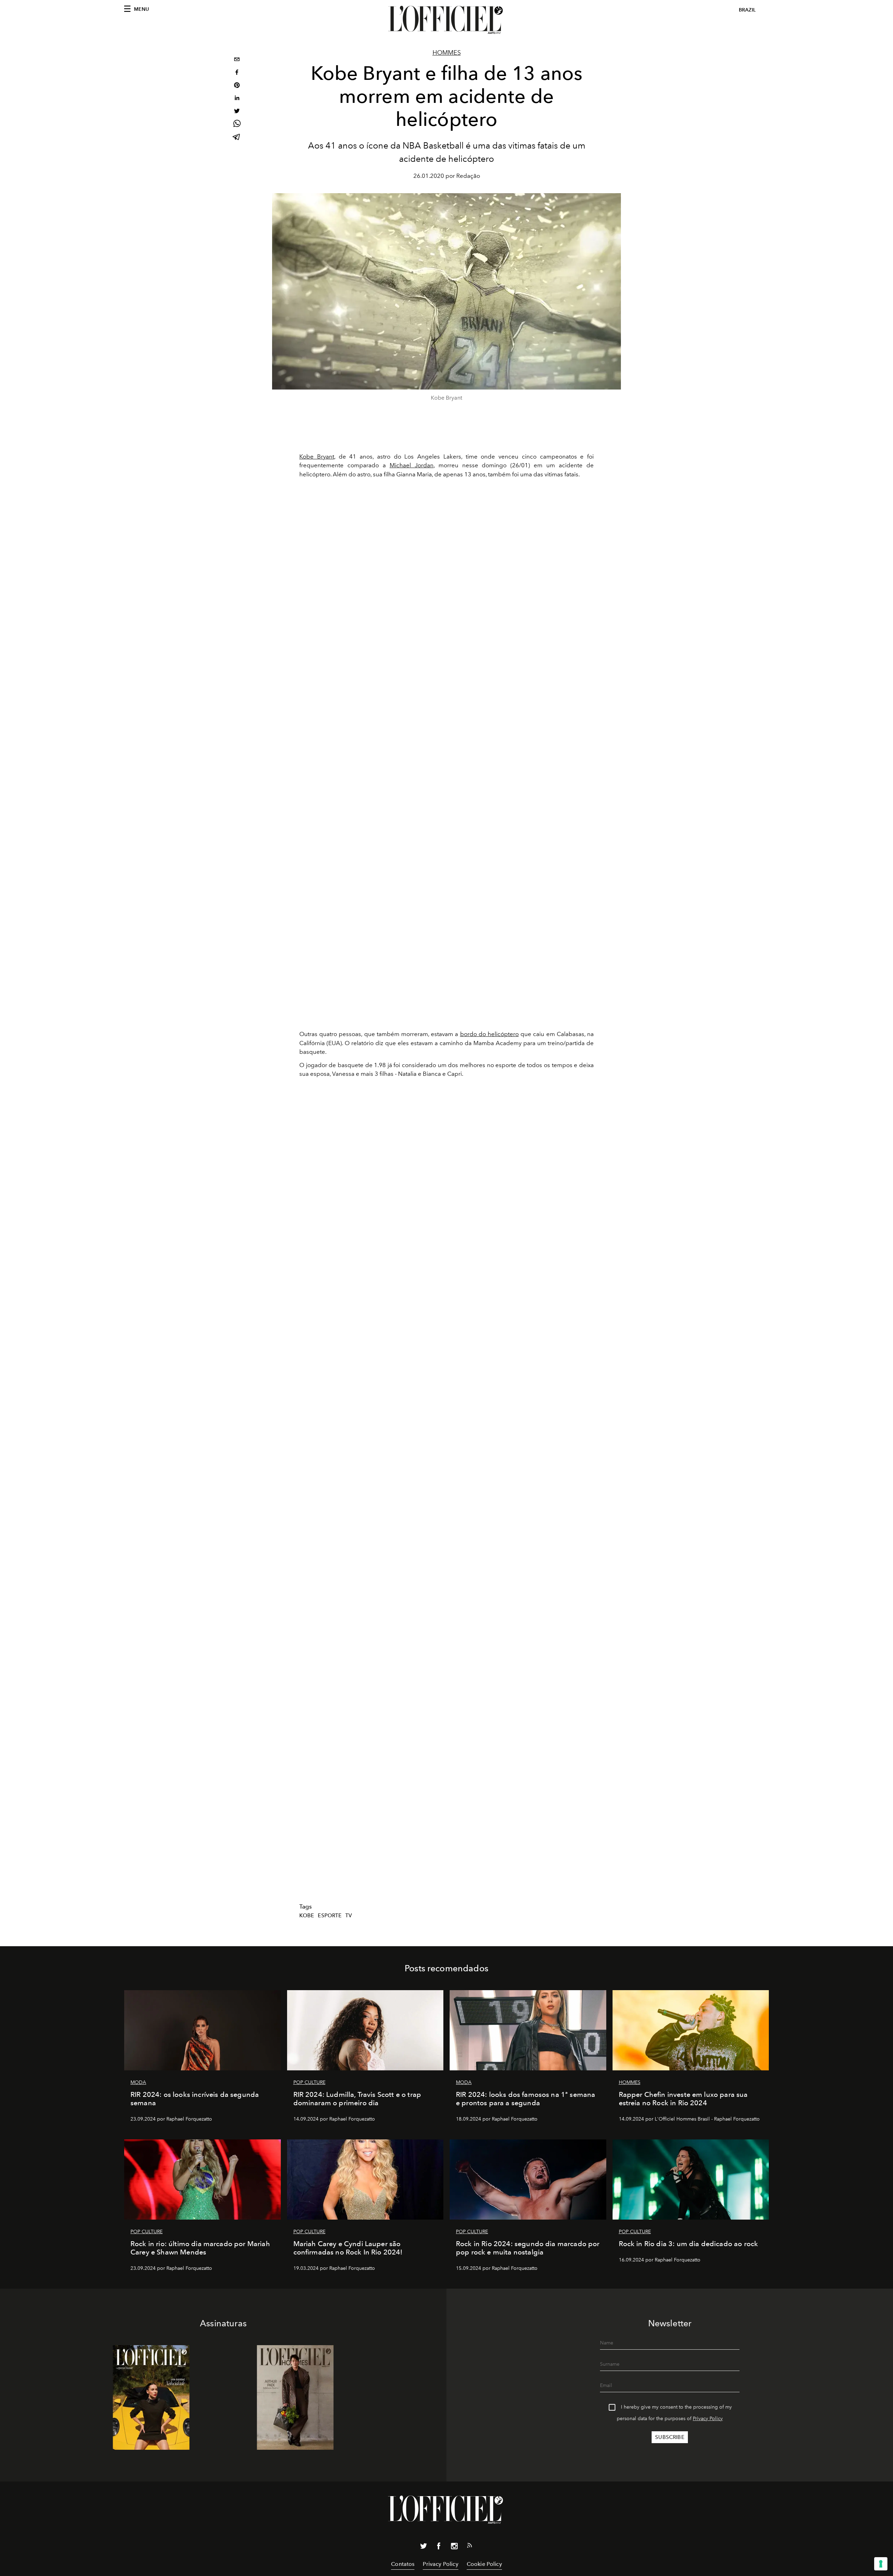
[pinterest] (237, 86)
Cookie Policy (484, 2564)
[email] (237, 60)
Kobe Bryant (317, 456)
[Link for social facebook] (439, 2547)
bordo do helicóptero (489, 1034)
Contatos (403, 2564)
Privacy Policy (708, 2419)
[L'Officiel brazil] (446, 20)
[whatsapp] (237, 125)
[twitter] (237, 112)
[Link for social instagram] (454, 2547)
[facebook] (237, 73)
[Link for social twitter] (423, 2547)
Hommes (447, 53)
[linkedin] (237, 99)
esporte (330, 1916)
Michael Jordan (412, 465)
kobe (307, 1916)
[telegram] (237, 138)
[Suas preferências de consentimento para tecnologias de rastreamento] (881, 2564)
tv (349, 1916)
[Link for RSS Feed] (470, 2547)
